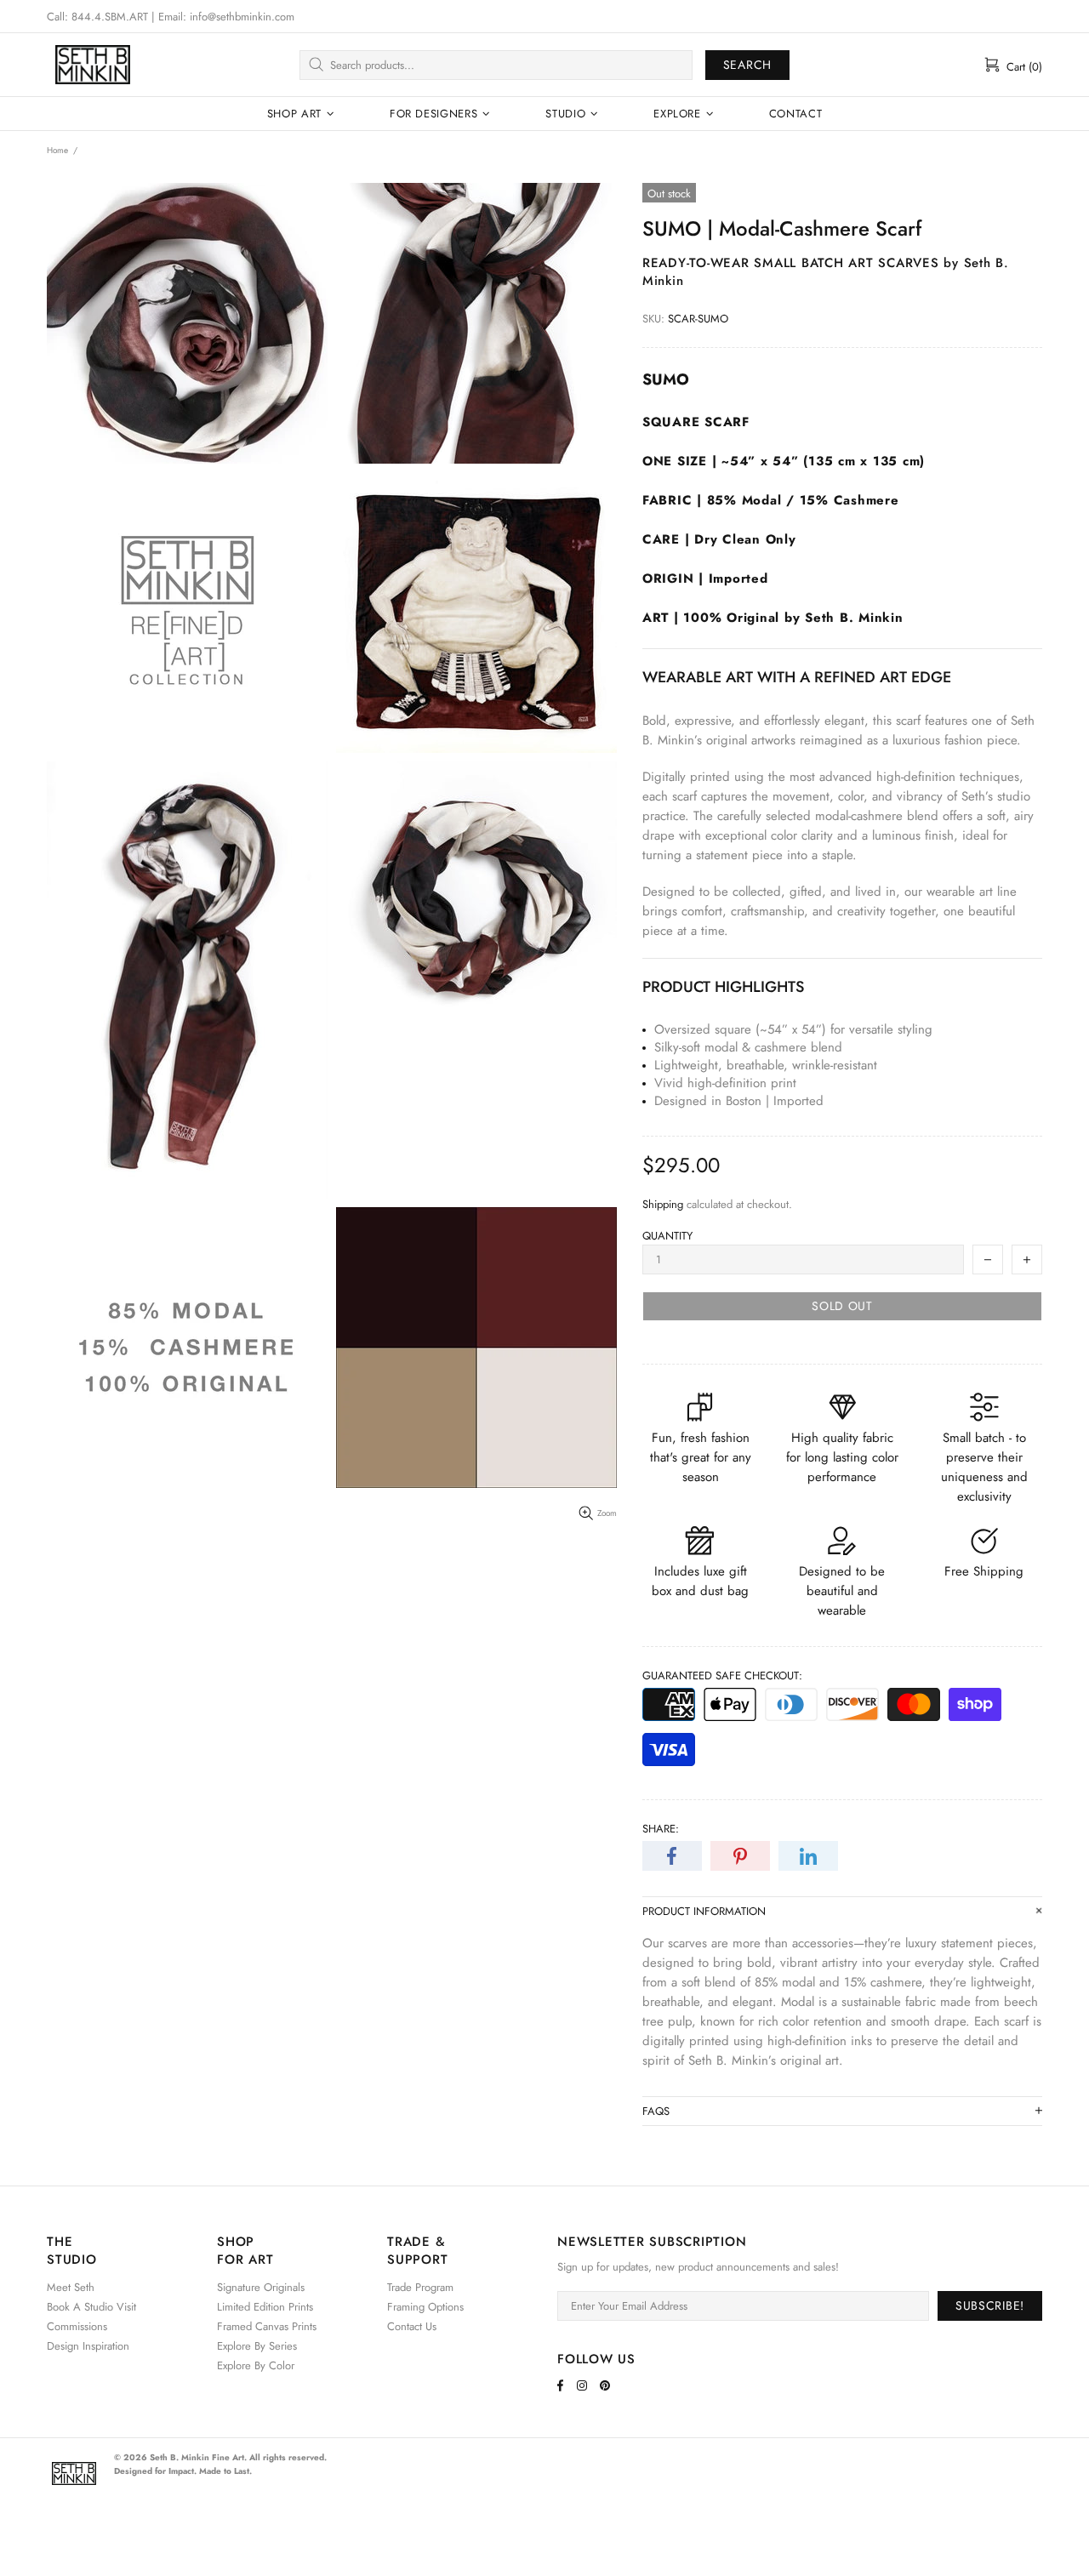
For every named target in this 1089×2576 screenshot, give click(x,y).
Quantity (667, 1236)
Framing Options (425, 2307)
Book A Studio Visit (91, 2307)
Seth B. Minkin (93, 65)
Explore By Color (256, 2365)
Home (57, 150)
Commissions (77, 2326)
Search (747, 65)
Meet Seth (71, 2287)
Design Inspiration (88, 2346)
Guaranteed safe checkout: (722, 1676)
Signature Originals (261, 2287)
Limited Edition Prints (265, 2307)
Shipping (663, 1204)
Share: (661, 1829)
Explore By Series (257, 2346)
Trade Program (420, 2287)
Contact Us (412, 2326)
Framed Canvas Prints (267, 2326)
